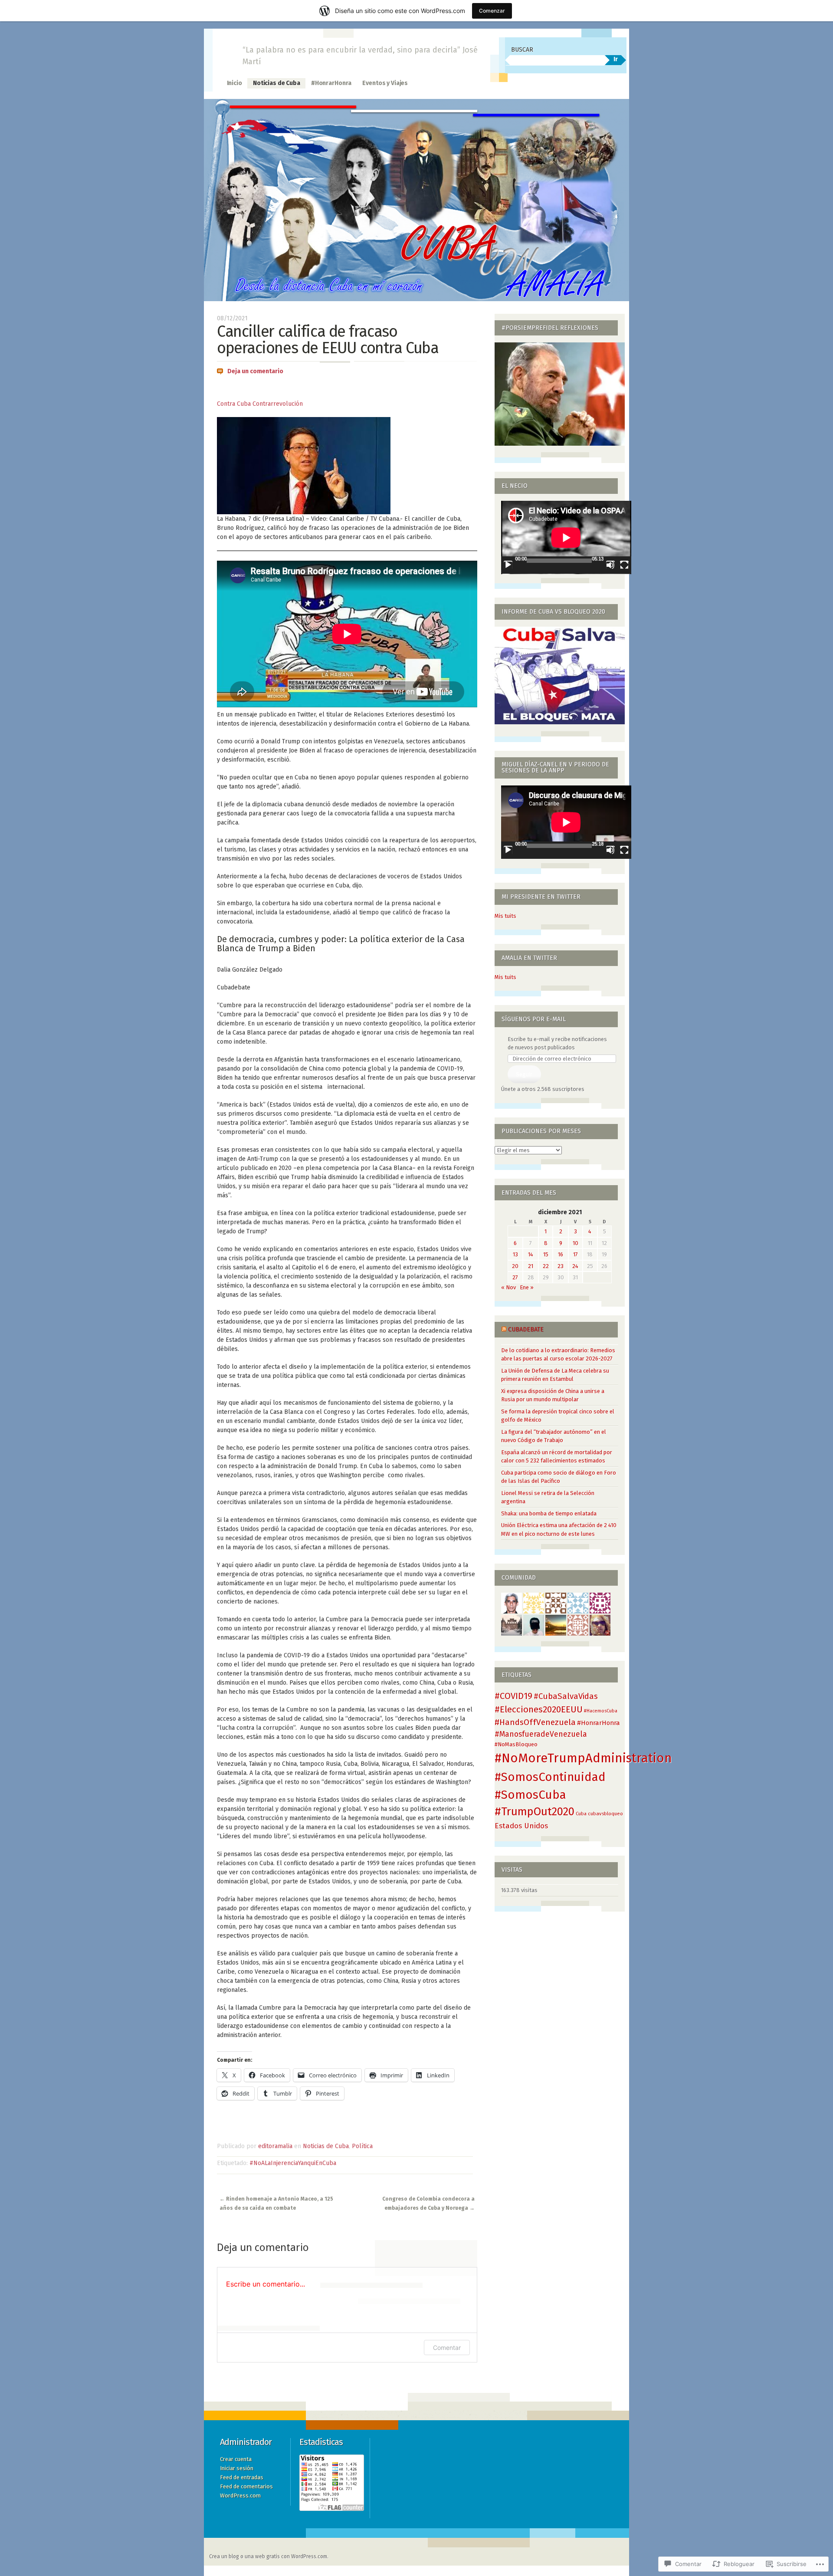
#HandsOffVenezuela (535, 1722)
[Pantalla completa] (624, 565)
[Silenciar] (610, 565)
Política (362, 2146)
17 (576, 1254)
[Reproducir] (508, 565)
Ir (616, 59)
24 (575, 1266)
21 (531, 1266)
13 (515, 1254)
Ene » (527, 1287)
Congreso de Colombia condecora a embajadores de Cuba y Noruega (428, 2203)
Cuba (581, 1814)
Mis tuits (505, 916)
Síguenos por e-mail (534, 1019)
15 (546, 1254)
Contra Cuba (234, 404)
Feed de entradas (242, 2477)
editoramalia (275, 2146)
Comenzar (492, 11)
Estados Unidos (521, 1826)
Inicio (234, 83)
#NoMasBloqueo (516, 1744)
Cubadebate (526, 1329)
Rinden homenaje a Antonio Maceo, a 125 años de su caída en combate (276, 2203)
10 (576, 1243)
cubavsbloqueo (605, 1814)
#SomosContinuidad (550, 1777)
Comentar (447, 2348)
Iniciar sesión (237, 2468)
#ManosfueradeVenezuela (541, 1734)
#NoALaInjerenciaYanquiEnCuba (293, 2163)
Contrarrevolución (277, 404)
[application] (566, 537)
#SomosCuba (530, 1795)
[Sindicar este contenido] (504, 1329)
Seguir (524, 1074)
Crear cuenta (236, 2459)
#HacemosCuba (601, 1711)
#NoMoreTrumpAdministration (583, 1758)
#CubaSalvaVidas (566, 1696)
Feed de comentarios (246, 2486)
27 (515, 1277)
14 (531, 1254)
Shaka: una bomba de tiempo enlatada (549, 1513)
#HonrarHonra (331, 83)
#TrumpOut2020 (535, 1812)
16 (561, 1254)
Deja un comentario (255, 371)
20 (515, 1266)
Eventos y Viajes (385, 83)
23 (561, 1266)
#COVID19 (513, 1696)
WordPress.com (240, 2495)
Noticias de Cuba (277, 83)
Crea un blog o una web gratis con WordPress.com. (269, 2556)
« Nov (508, 1287)
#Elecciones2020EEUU (539, 1709)
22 (546, 1266)
